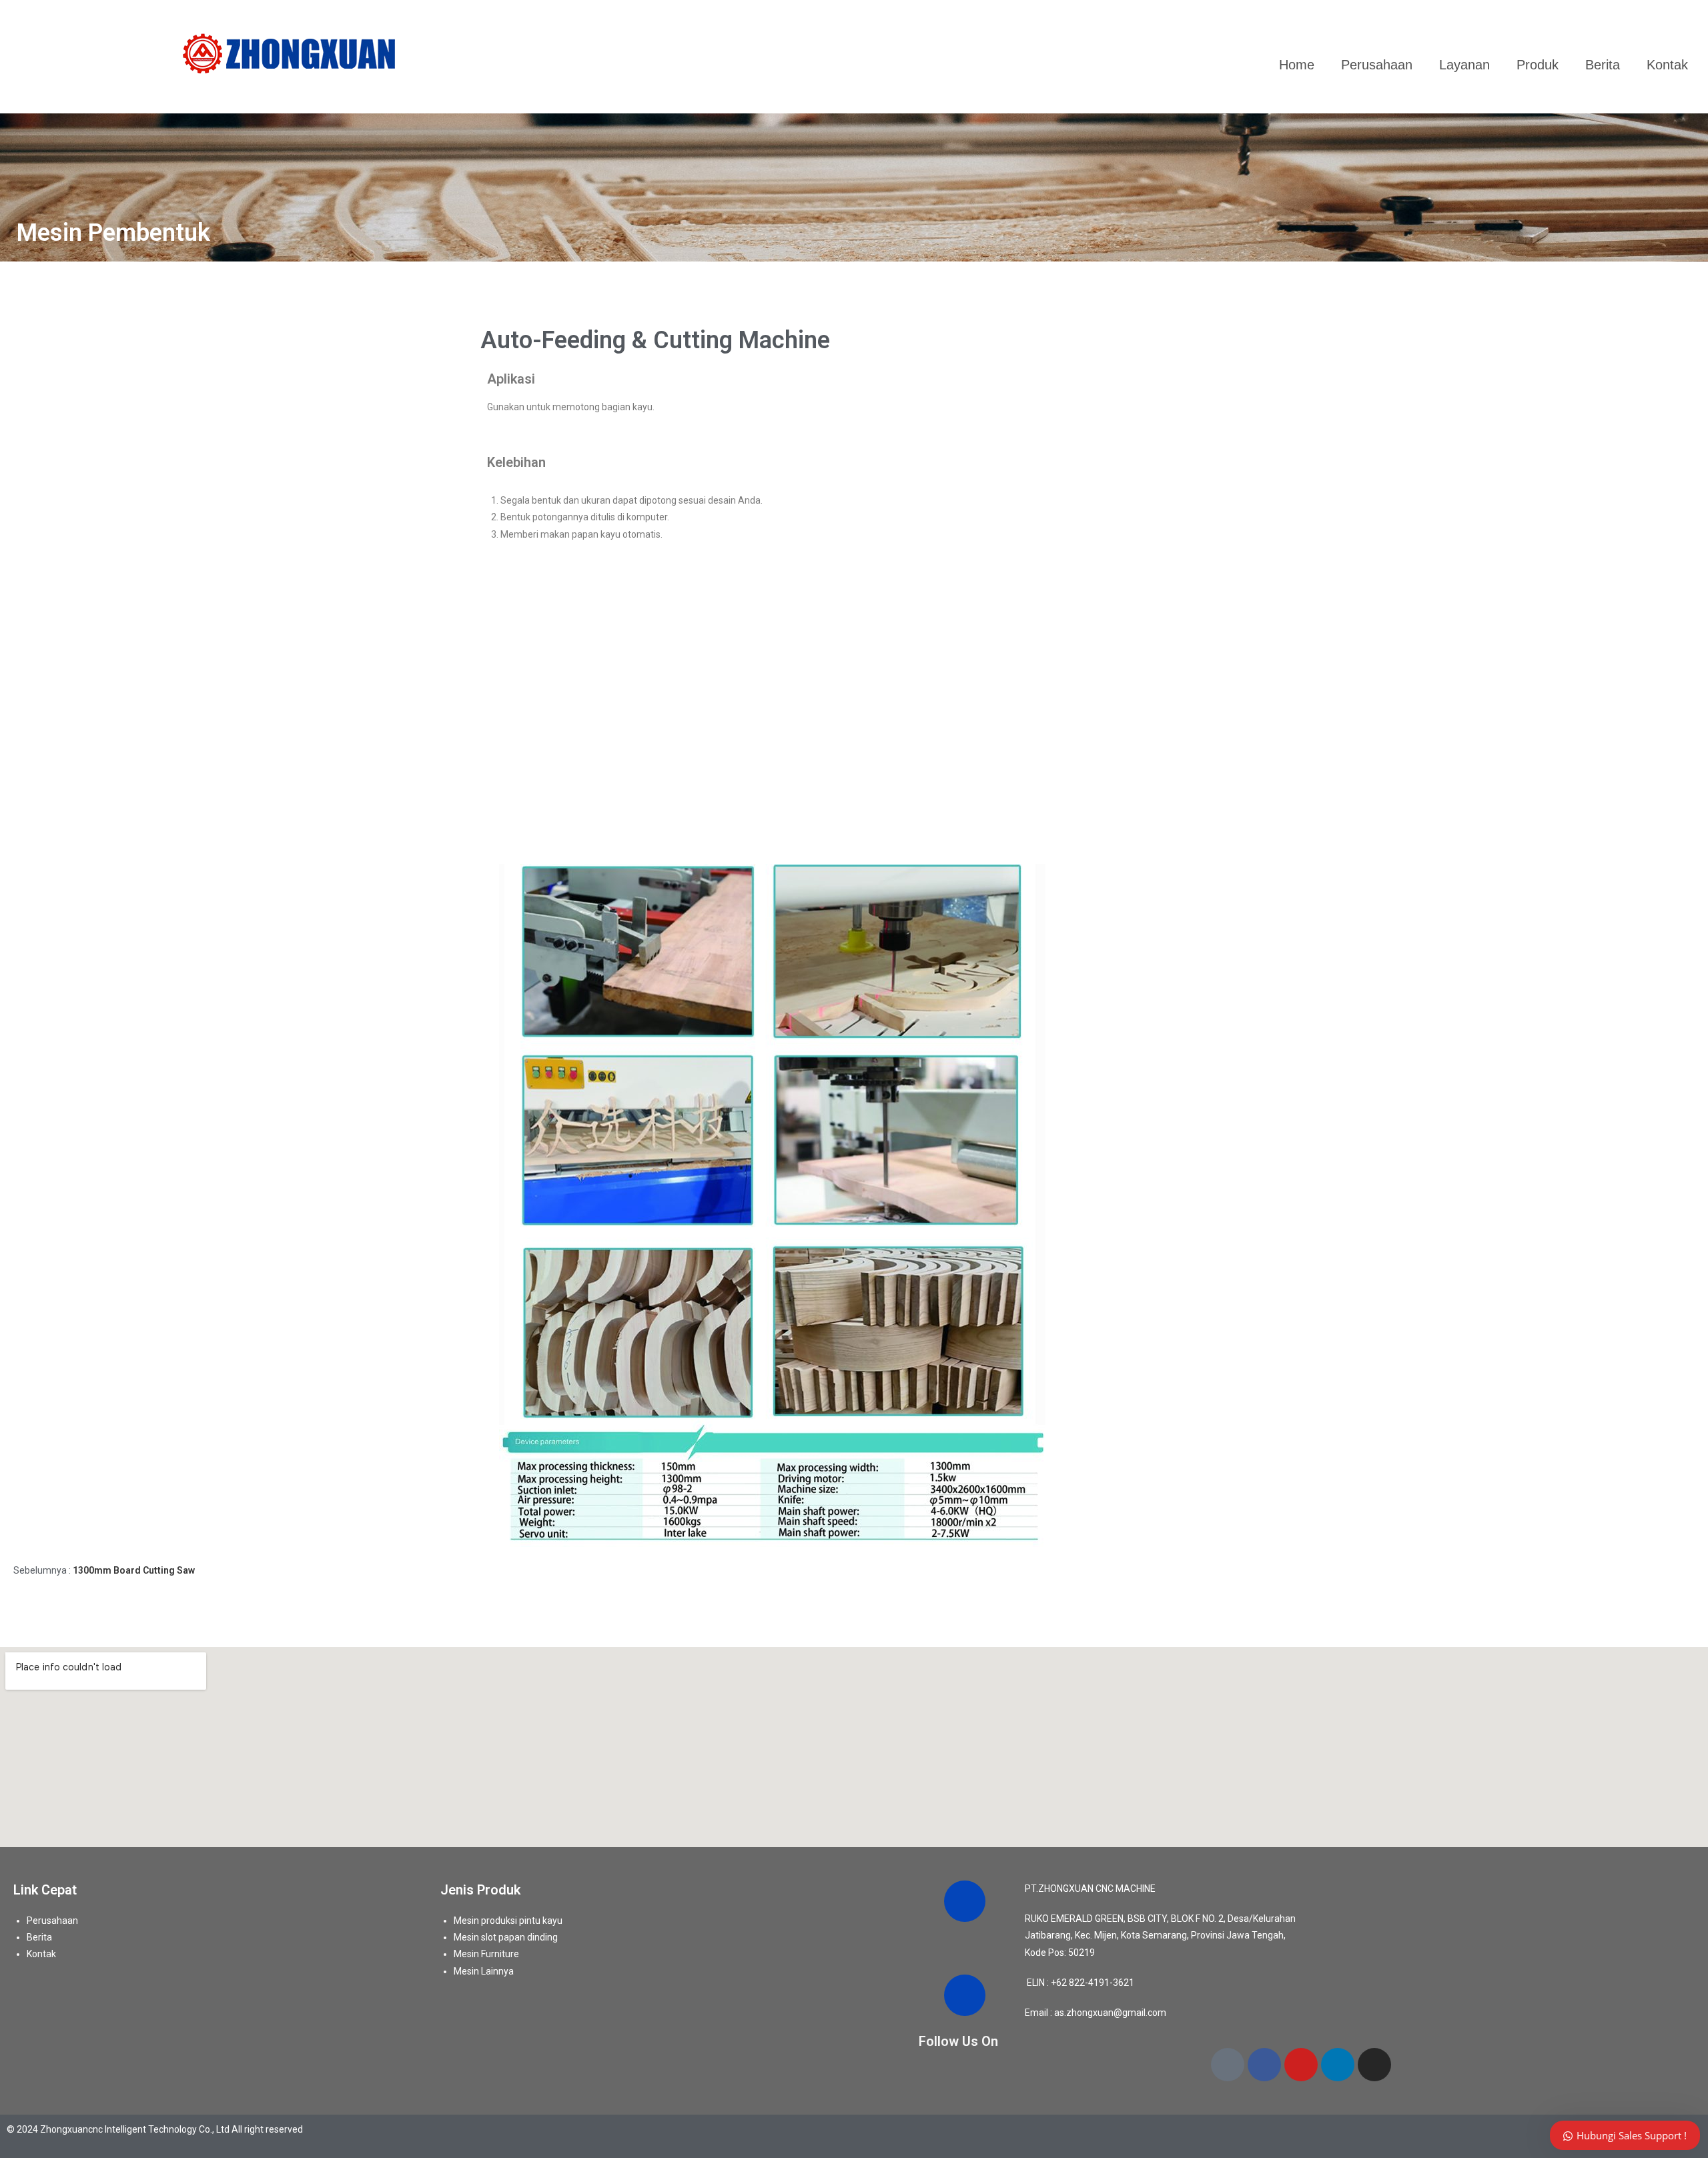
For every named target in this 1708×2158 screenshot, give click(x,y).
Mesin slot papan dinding (506, 1937)
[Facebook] (1264, 2065)
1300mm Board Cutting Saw (134, 1570)
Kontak (1667, 65)
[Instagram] (1374, 2065)
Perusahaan (1377, 65)
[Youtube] (1301, 2065)
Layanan (1464, 65)
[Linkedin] (1338, 2065)
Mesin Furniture (486, 1954)
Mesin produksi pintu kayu (508, 1921)
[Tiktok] (1228, 2065)
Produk (1538, 65)
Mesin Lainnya (484, 1971)
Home (1297, 65)
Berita (1603, 65)
